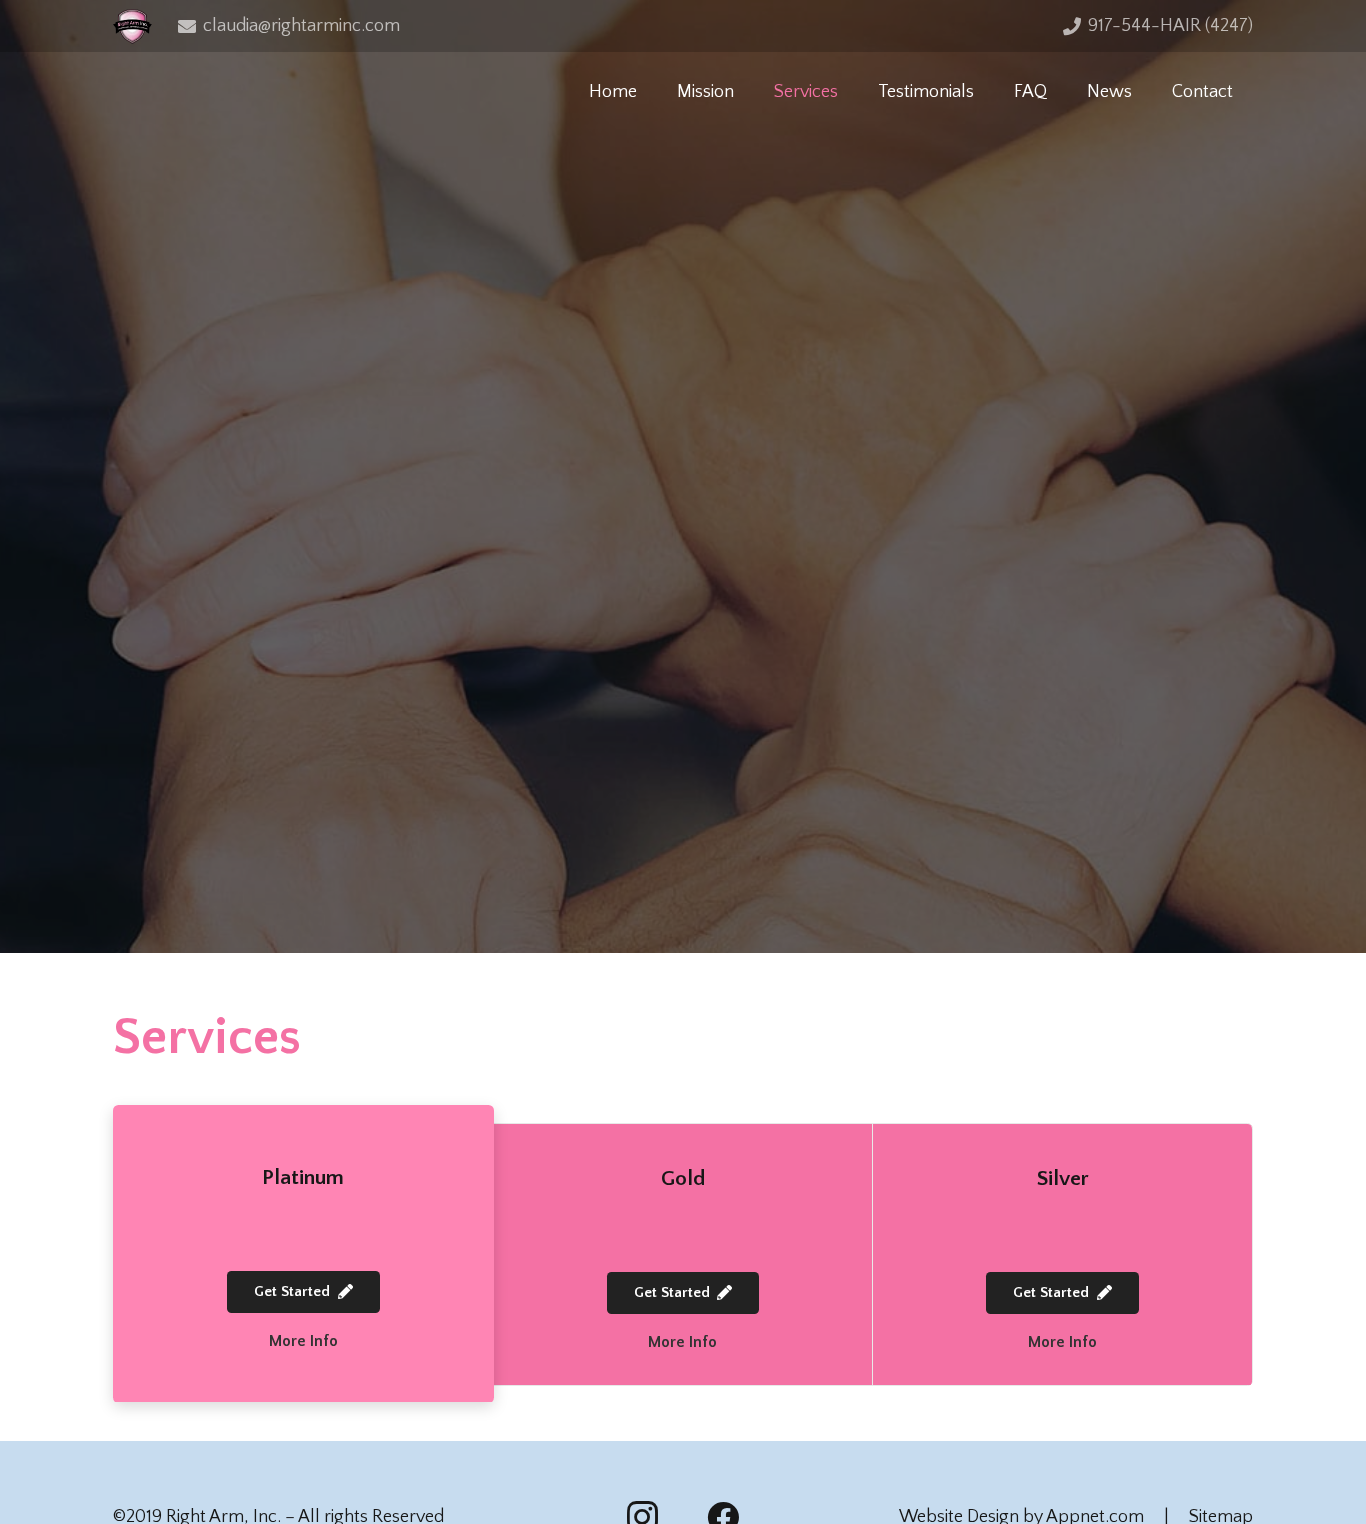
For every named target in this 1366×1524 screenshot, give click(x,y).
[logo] (132, 26)
